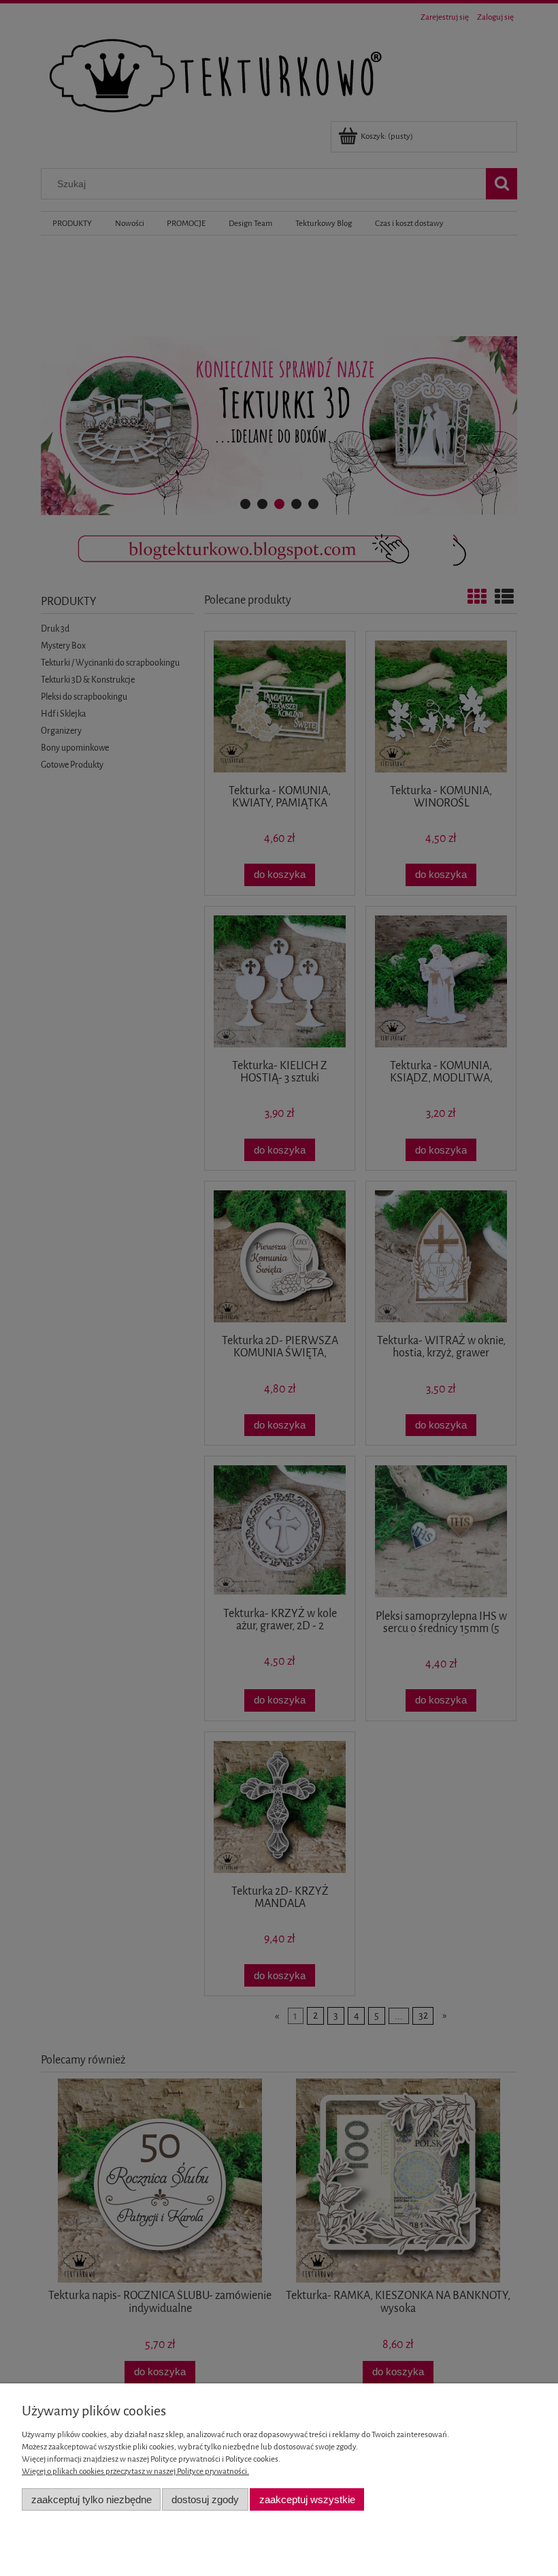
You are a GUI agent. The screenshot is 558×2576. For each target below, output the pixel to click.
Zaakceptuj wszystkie (307, 2499)
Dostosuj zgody (205, 2499)
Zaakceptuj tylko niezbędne (92, 2499)
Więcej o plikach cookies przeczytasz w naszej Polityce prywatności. (135, 2471)
